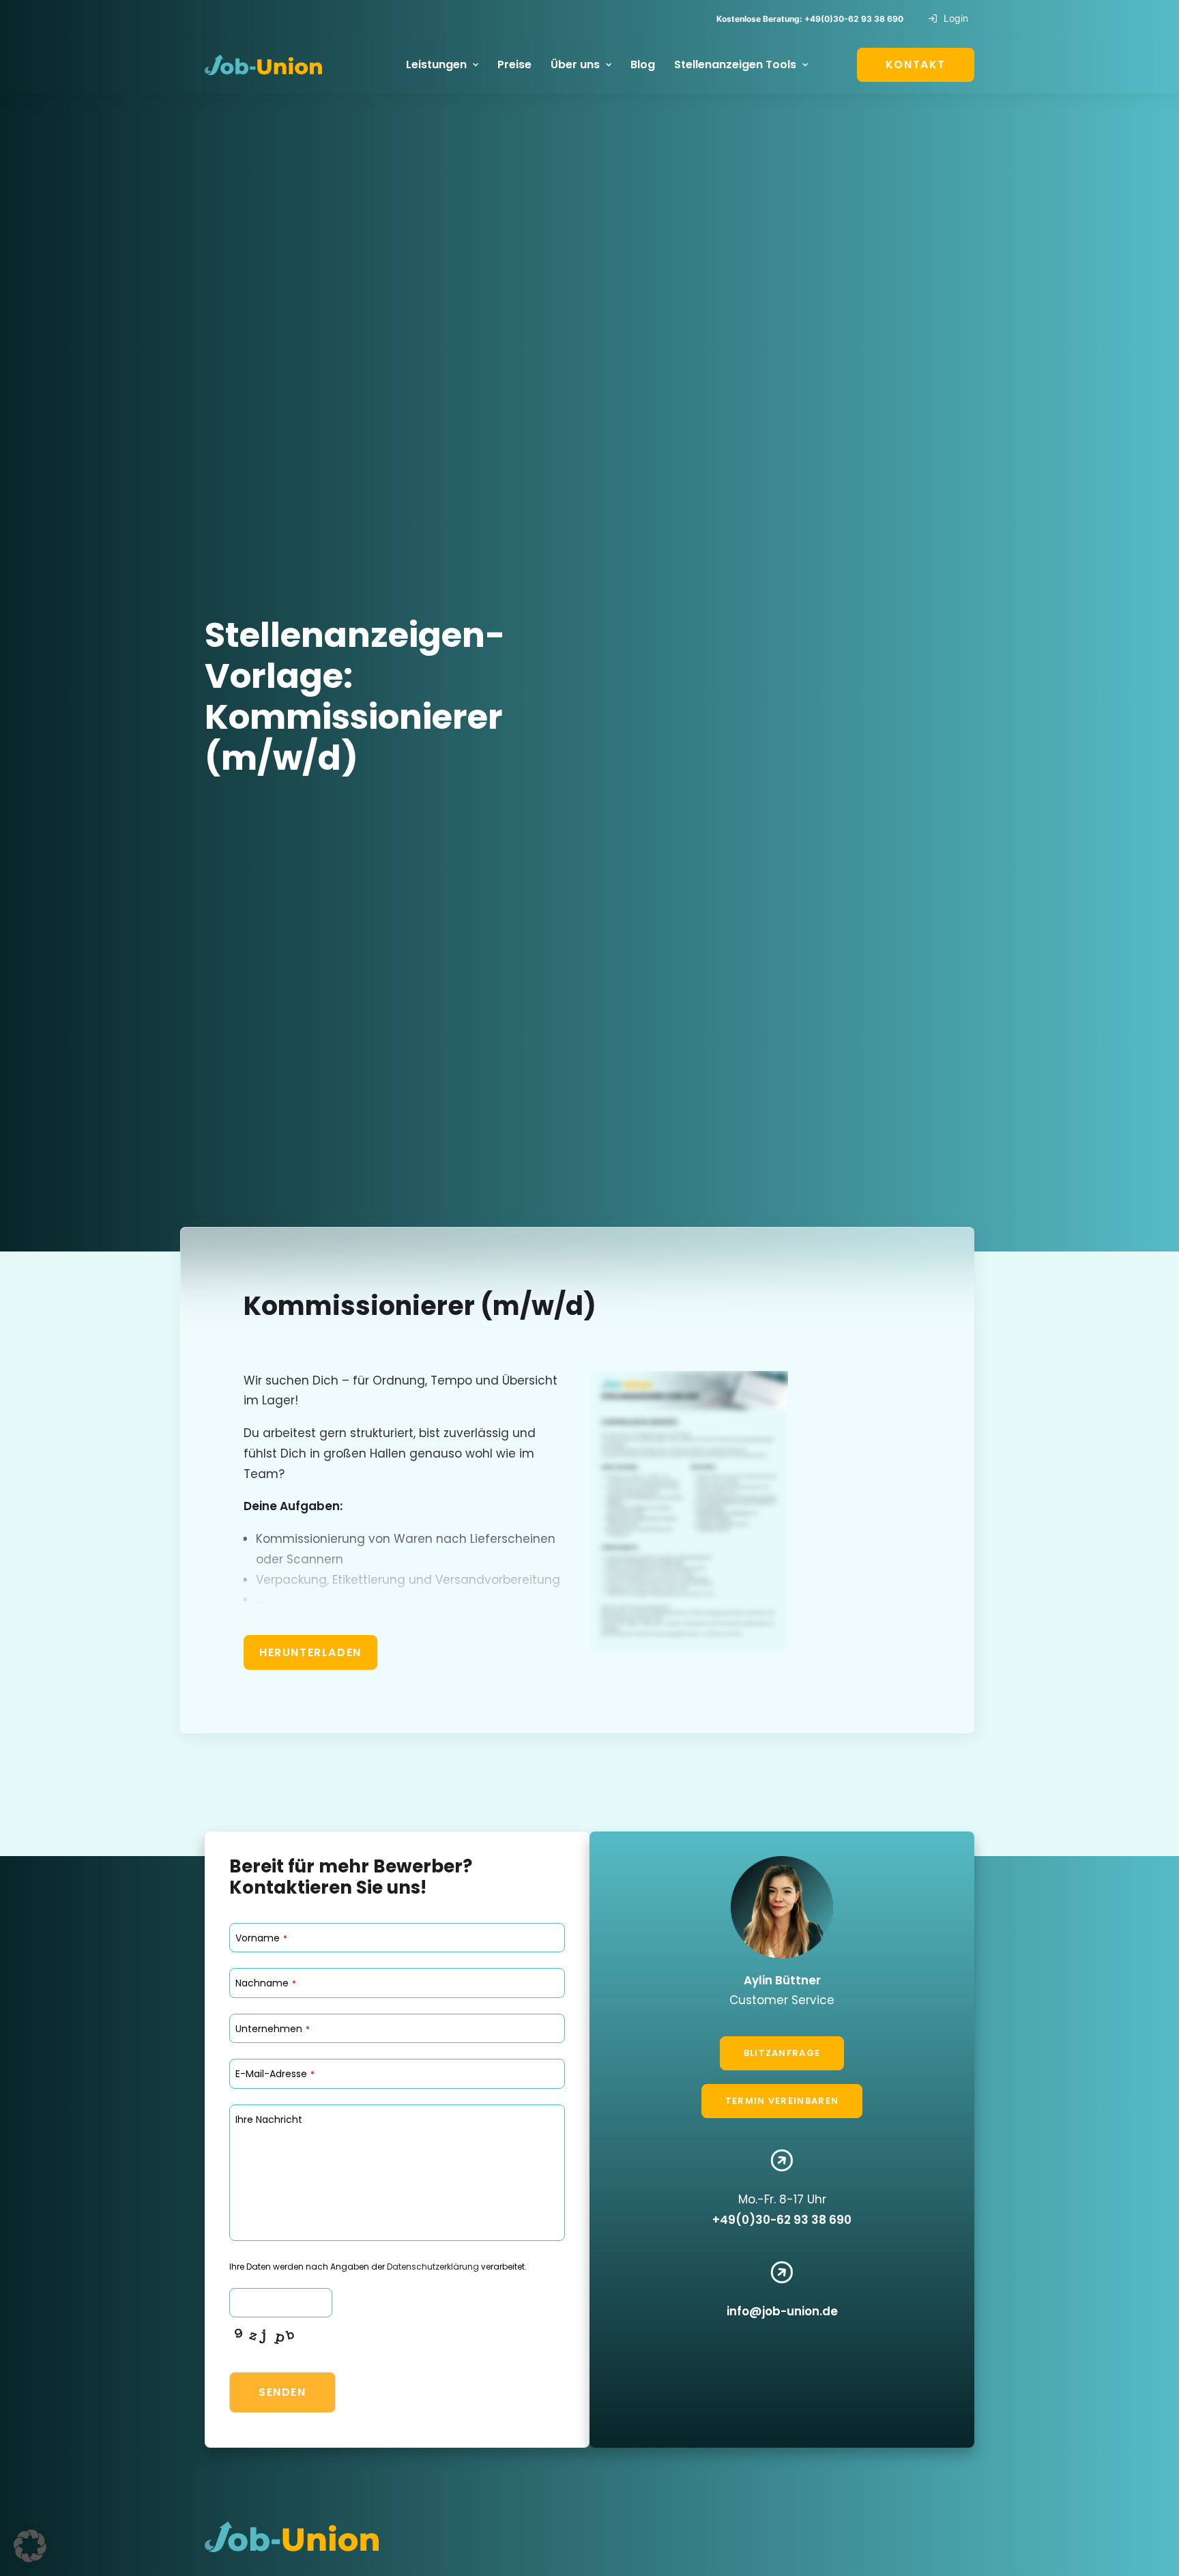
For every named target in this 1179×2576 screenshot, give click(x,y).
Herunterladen (310, 1652)
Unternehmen (273, 2029)
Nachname (266, 1983)
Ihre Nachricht (269, 2119)
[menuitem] (951, 18)
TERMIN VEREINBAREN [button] (782, 2101)
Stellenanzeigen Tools (735, 64)
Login (956, 18)
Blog (643, 64)
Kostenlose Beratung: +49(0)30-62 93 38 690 (810, 19)
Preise (514, 64)
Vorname (261, 1938)
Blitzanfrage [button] (782, 2053)
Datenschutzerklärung (433, 2267)
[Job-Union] (263, 65)
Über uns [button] (575, 64)
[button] (30, 2546)
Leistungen (436, 64)
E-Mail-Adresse (275, 2074)
